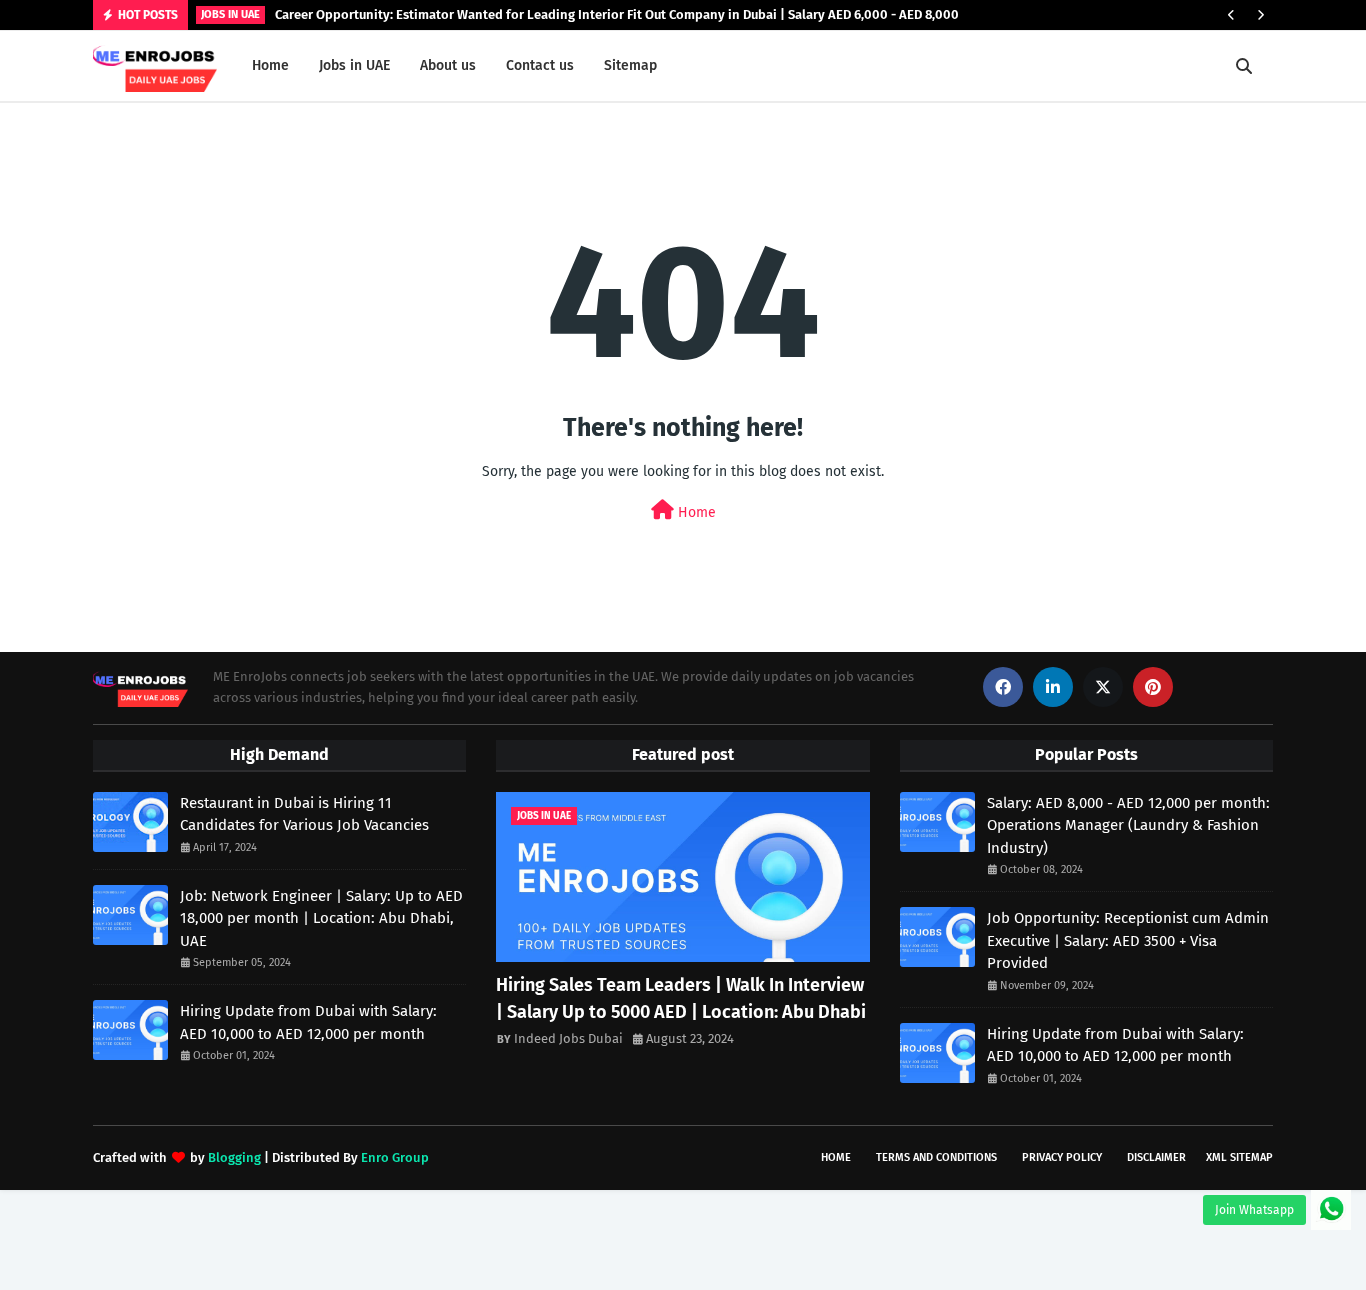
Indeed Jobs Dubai (568, 1038)
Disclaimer (1156, 1157)
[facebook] (1003, 687)
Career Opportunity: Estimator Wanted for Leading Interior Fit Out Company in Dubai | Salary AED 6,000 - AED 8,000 (617, 14)
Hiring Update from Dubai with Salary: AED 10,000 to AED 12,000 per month (308, 1022)
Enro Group (395, 1157)
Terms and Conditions (936, 1157)
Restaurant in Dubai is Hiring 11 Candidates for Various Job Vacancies (304, 814)
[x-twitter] (1103, 687)
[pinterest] (1153, 687)
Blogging (234, 1157)
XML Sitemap (1239, 1157)
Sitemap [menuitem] (630, 65)
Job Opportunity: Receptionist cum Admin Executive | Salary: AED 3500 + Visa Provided (1128, 940)
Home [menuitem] (270, 65)
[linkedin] (1053, 687)
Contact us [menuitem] (540, 65)
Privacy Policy (1062, 1157)
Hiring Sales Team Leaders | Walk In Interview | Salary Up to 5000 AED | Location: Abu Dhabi (681, 998)
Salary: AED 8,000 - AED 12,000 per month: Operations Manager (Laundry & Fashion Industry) (1128, 825)
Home (695, 512)
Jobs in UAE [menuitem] (354, 65)
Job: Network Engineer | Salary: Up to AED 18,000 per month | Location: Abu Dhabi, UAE (321, 918)
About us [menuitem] (448, 65)
